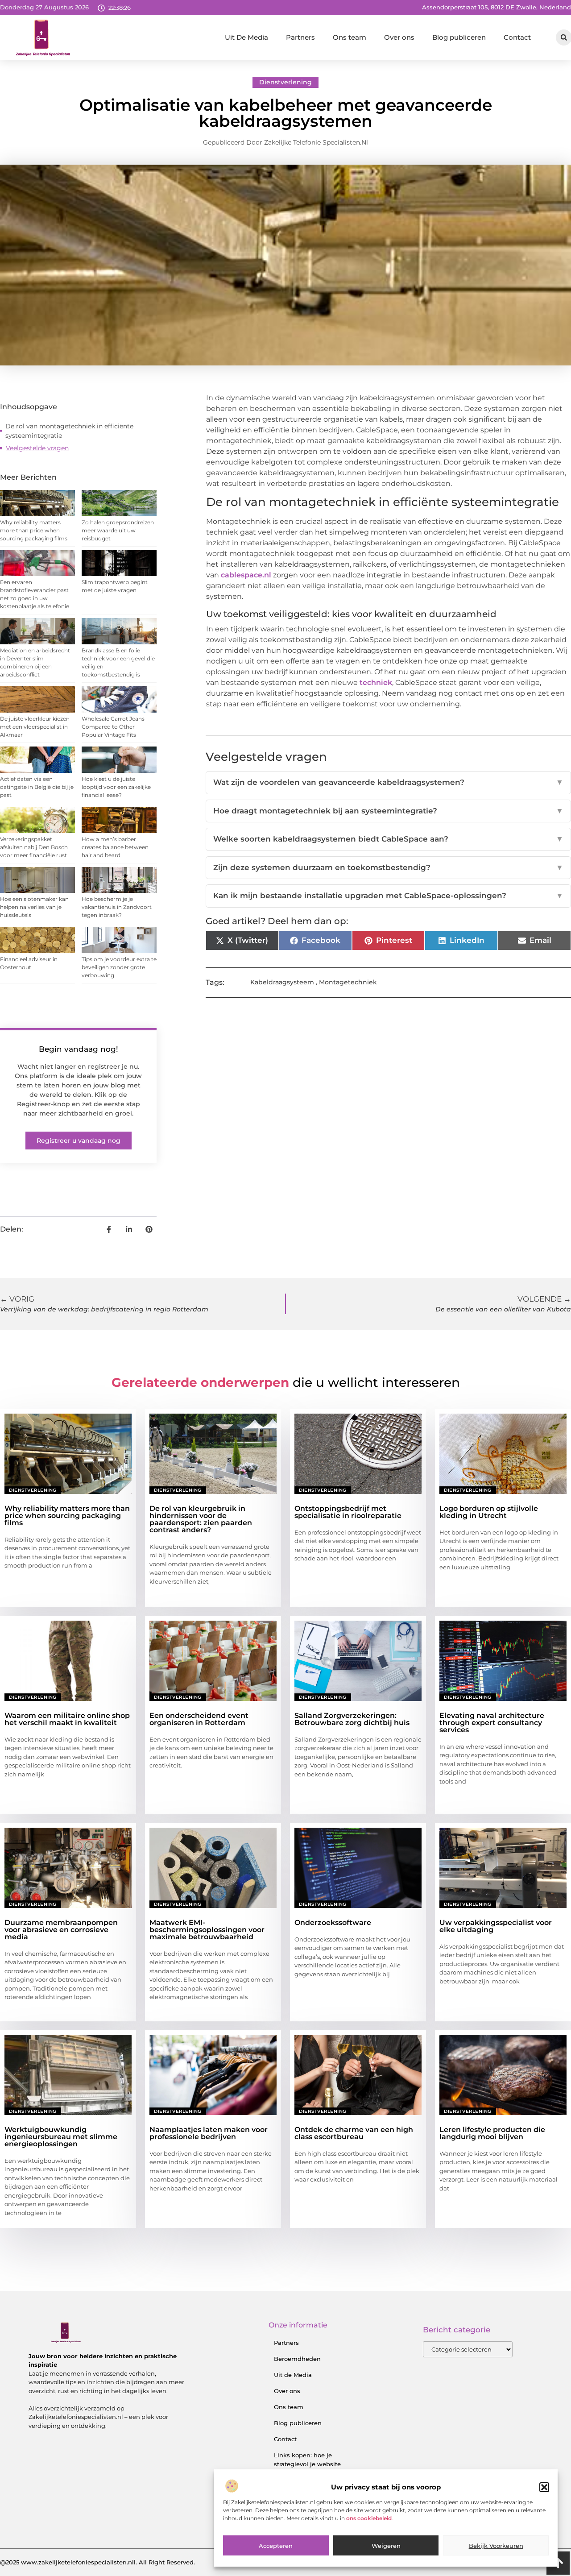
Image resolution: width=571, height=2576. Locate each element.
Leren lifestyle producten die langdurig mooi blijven (492, 2133)
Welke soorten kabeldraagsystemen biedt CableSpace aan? (388, 839)
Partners (300, 37)
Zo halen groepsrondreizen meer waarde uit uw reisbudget (118, 530)
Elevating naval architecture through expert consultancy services (492, 1723)
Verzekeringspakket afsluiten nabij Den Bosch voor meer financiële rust (34, 847)
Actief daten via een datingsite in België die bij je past (37, 787)
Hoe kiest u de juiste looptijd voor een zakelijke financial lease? (116, 787)
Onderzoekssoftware (333, 1923)
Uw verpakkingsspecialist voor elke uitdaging (496, 1926)
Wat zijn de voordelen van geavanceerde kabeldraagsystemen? (388, 782)
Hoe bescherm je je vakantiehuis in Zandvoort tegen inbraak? (117, 907)
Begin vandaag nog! (79, 1049)
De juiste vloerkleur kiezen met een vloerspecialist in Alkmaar (35, 727)
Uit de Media (293, 2375)
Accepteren (276, 2546)
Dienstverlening (285, 82)
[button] (544, 2487)
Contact (517, 37)
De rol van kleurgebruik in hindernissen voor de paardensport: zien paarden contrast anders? (201, 1519)
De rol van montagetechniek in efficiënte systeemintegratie (69, 431)
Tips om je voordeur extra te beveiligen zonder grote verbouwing (119, 967)
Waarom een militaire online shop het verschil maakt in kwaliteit (67, 1719)
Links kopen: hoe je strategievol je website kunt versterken (307, 2464)
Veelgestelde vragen (37, 448)
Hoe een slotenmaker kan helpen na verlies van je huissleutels (34, 907)
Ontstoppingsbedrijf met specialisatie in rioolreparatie (348, 1512)
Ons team (350, 37)
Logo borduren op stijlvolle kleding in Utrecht (489, 1512)
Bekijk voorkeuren (496, 2546)
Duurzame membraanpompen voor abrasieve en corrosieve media (61, 1930)
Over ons (399, 37)
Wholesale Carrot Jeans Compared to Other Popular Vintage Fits (113, 727)
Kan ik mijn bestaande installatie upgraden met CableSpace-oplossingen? (388, 896)
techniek (376, 682)
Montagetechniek (348, 982)
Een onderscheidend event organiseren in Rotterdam (199, 1719)
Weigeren (386, 2546)
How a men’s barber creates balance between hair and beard (115, 847)
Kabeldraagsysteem (282, 982)
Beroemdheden (297, 2359)
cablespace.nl (246, 575)
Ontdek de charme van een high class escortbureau (354, 2133)
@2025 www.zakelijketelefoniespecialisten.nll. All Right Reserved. (97, 2562)
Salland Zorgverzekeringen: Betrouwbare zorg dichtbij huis (352, 1719)
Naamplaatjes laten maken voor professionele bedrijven (209, 2133)
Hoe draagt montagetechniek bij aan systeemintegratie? (388, 811)
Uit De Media (246, 37)
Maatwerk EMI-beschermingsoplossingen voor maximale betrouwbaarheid (207, 1930)
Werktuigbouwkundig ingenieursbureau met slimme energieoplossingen (61, 2137)
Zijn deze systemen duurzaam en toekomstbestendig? (388, 867)
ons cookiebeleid (369, 2519)
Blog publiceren (459, 37)
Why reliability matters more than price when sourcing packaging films (34, 530)
